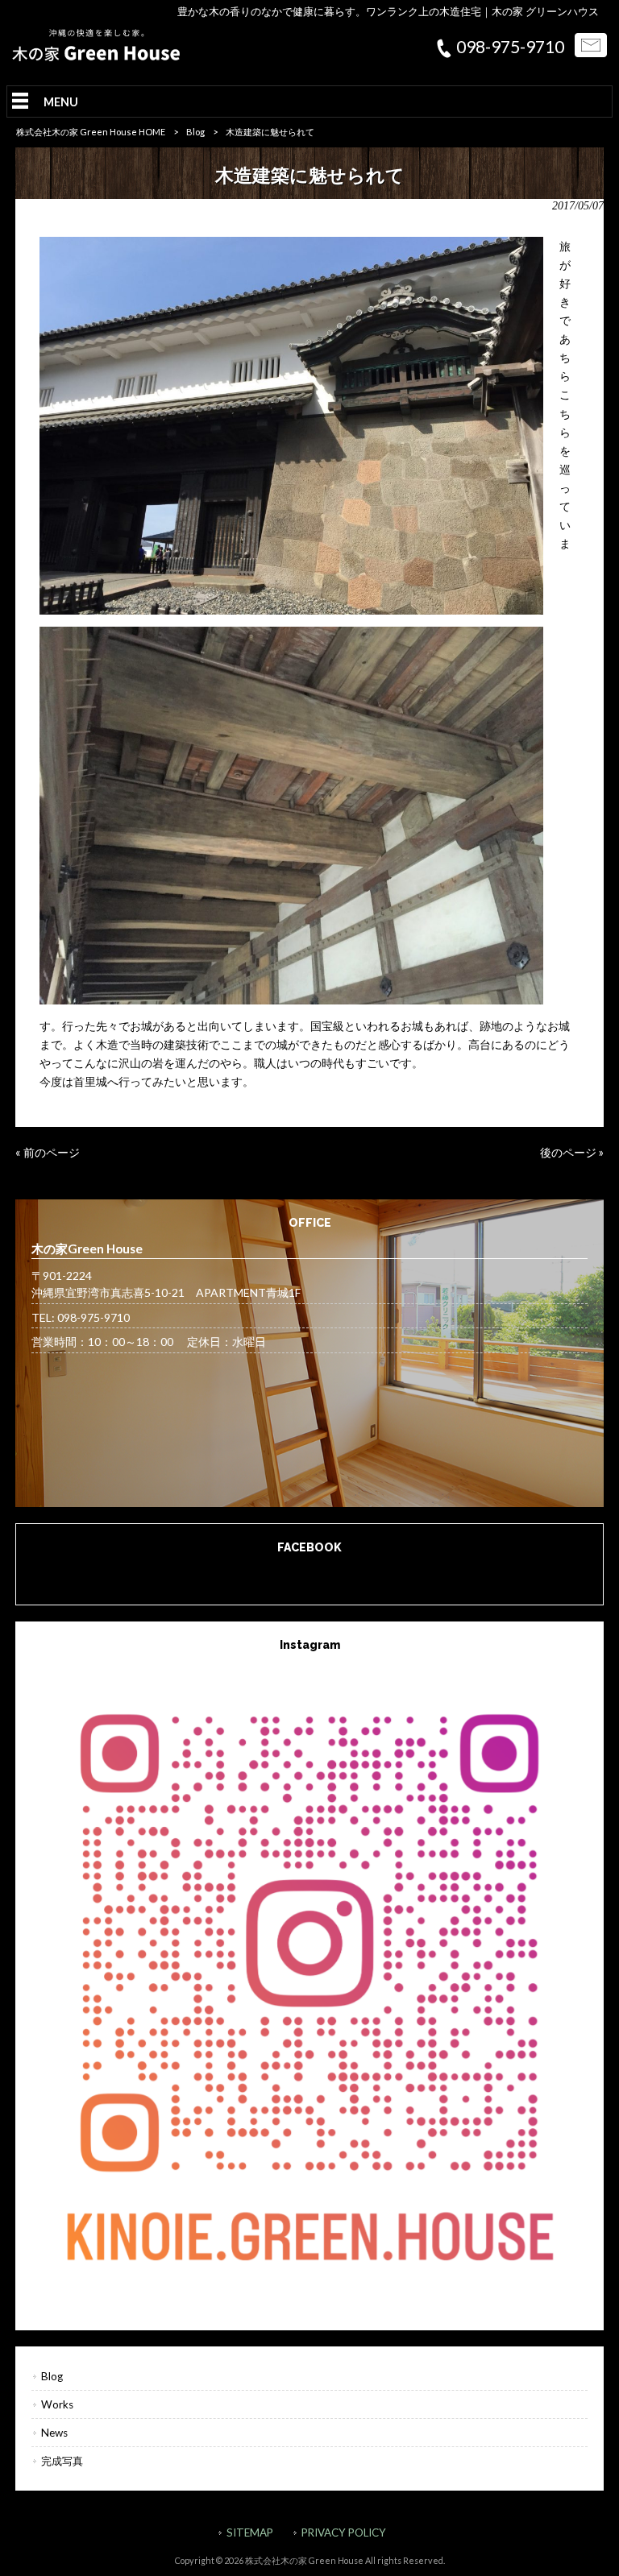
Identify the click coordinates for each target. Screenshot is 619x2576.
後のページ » (572, 1152)
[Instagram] (309, 1982)
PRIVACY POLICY (344, 2533)
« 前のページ (48, 1152)
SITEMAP (250, 2533)
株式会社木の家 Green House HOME (91, 132)
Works (57, 2404)
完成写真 (62, 2461)
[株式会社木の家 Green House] (96, 57)
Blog (195, 132)
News (54, 2433)
